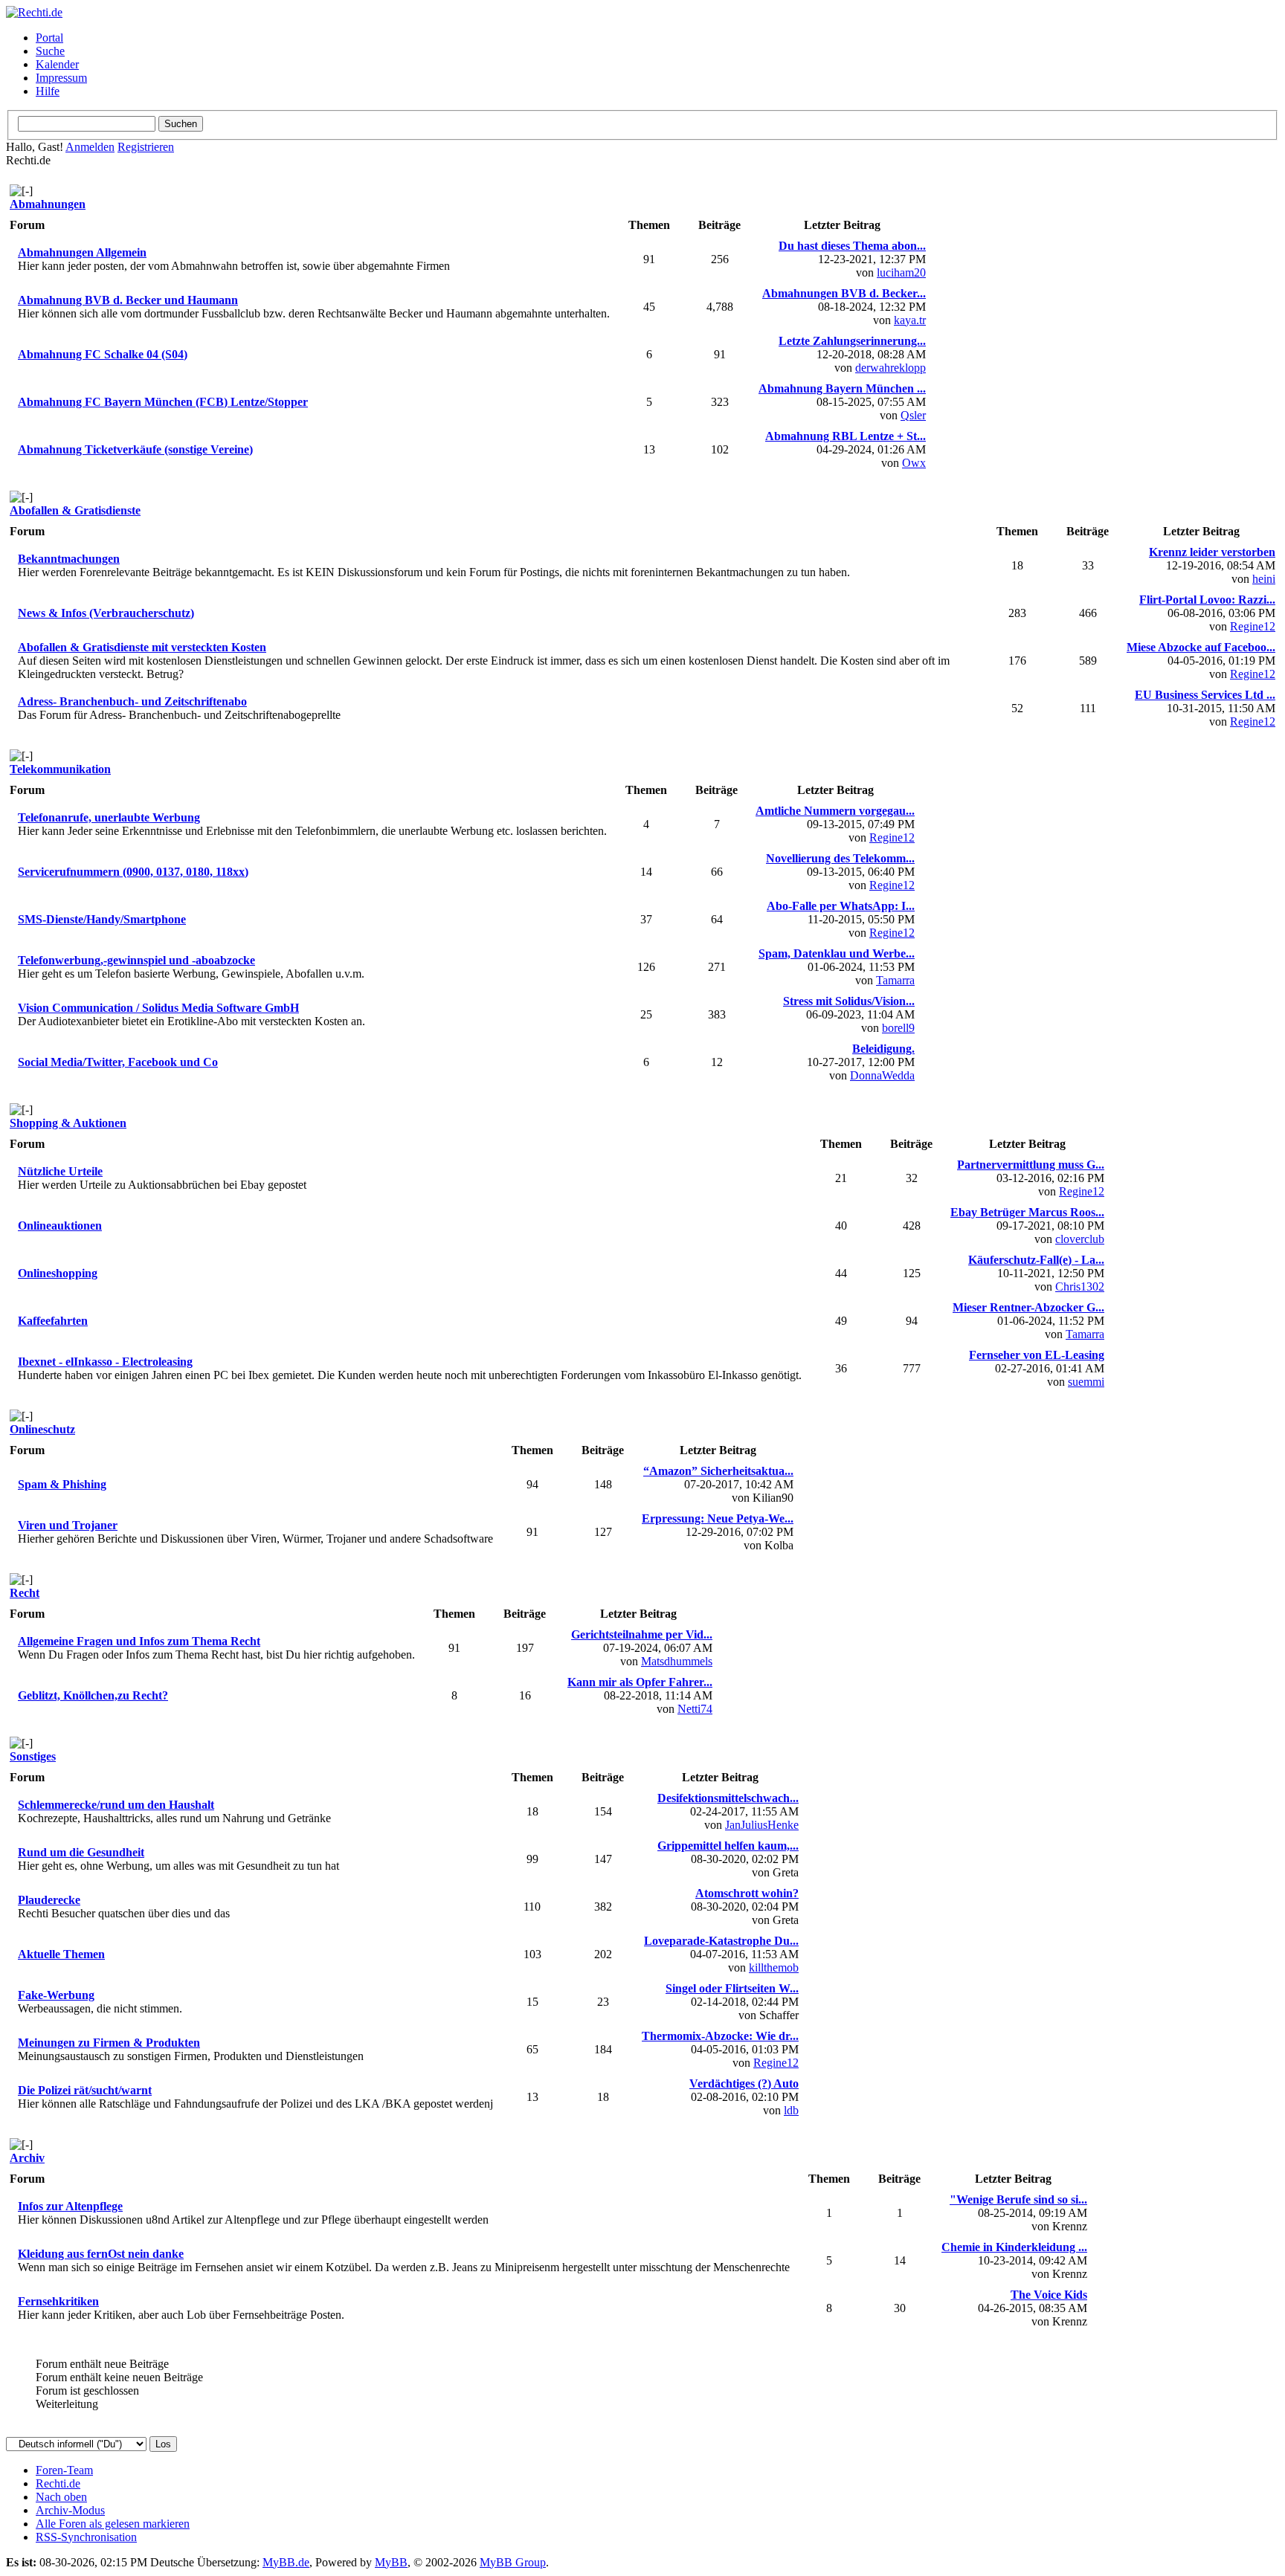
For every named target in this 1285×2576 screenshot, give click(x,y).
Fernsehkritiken (58, 2301)
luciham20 (901, 272)
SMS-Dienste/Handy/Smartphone (102, 919)
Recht (25, 1593)
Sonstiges (33, 1756)
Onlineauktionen (60, 1226)
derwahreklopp (891, 368)
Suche (50, 51)
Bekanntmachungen (69, 559)
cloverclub (1080, 1239)
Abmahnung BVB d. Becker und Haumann (128, 300)
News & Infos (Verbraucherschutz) (106, 613)
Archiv (27, 2158)
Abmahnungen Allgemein (82, 252)
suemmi (1086, 1382)
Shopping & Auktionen (68, 1123)
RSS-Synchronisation (86, 2537)
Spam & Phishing (62, 1484)
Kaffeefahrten (53, 1321)
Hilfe (48, 91)
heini (1264, 579)
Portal (49, 38)
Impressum (61, 78)
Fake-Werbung (56, 1995)
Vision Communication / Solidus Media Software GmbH (158, 1008)
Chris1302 (1080, 1287)
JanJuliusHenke (762, 1825)
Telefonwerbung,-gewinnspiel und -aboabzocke (136, 960)
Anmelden (90, 147)
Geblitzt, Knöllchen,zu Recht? (93, 1695)
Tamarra (895, 980)
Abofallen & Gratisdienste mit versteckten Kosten (142, 647)
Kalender (57, 64)
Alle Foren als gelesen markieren (113, 2524)
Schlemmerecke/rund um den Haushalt (116, 1805)
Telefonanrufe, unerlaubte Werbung (109, 817)
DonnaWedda (882, 1075)
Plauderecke (49, 1900)
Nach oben (61, 2497)
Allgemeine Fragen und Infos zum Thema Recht (139, 1641)
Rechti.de (58, 2483)
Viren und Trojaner (68, 1525)
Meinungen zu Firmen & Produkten (109, 2043)
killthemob (774, 1967)
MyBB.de (286, 2562)
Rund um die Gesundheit (81, 1852)
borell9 (898, 1028)
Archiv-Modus (70, 2510)
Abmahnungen (48, 204)
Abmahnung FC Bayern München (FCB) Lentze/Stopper (163, 402)
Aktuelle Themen (61, 1954)
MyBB (391, 2562)
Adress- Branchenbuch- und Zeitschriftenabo (132, 701)
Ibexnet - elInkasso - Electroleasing (105, 1362)
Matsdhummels (677, 1661)
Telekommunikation (60, 769)
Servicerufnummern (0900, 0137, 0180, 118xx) (133, 872)
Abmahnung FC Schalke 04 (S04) (103, 354)
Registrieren (146, 147)
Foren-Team (64, 2470)
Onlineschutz (42, 1429)
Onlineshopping (58, 1273)
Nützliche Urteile (60, 1171)
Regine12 (1253, 626)
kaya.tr (910, 320)
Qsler (913, 415)
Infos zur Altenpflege (70, 2206)
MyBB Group (513, 2562)
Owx (914, 463)
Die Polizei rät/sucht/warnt (85, 2090)
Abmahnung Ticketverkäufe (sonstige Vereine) (135, 449)
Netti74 (695, 1709)
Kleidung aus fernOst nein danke (101, 2254)
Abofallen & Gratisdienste (75, 510)
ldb (791, 2110)
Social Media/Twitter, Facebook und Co (118, 1062)
